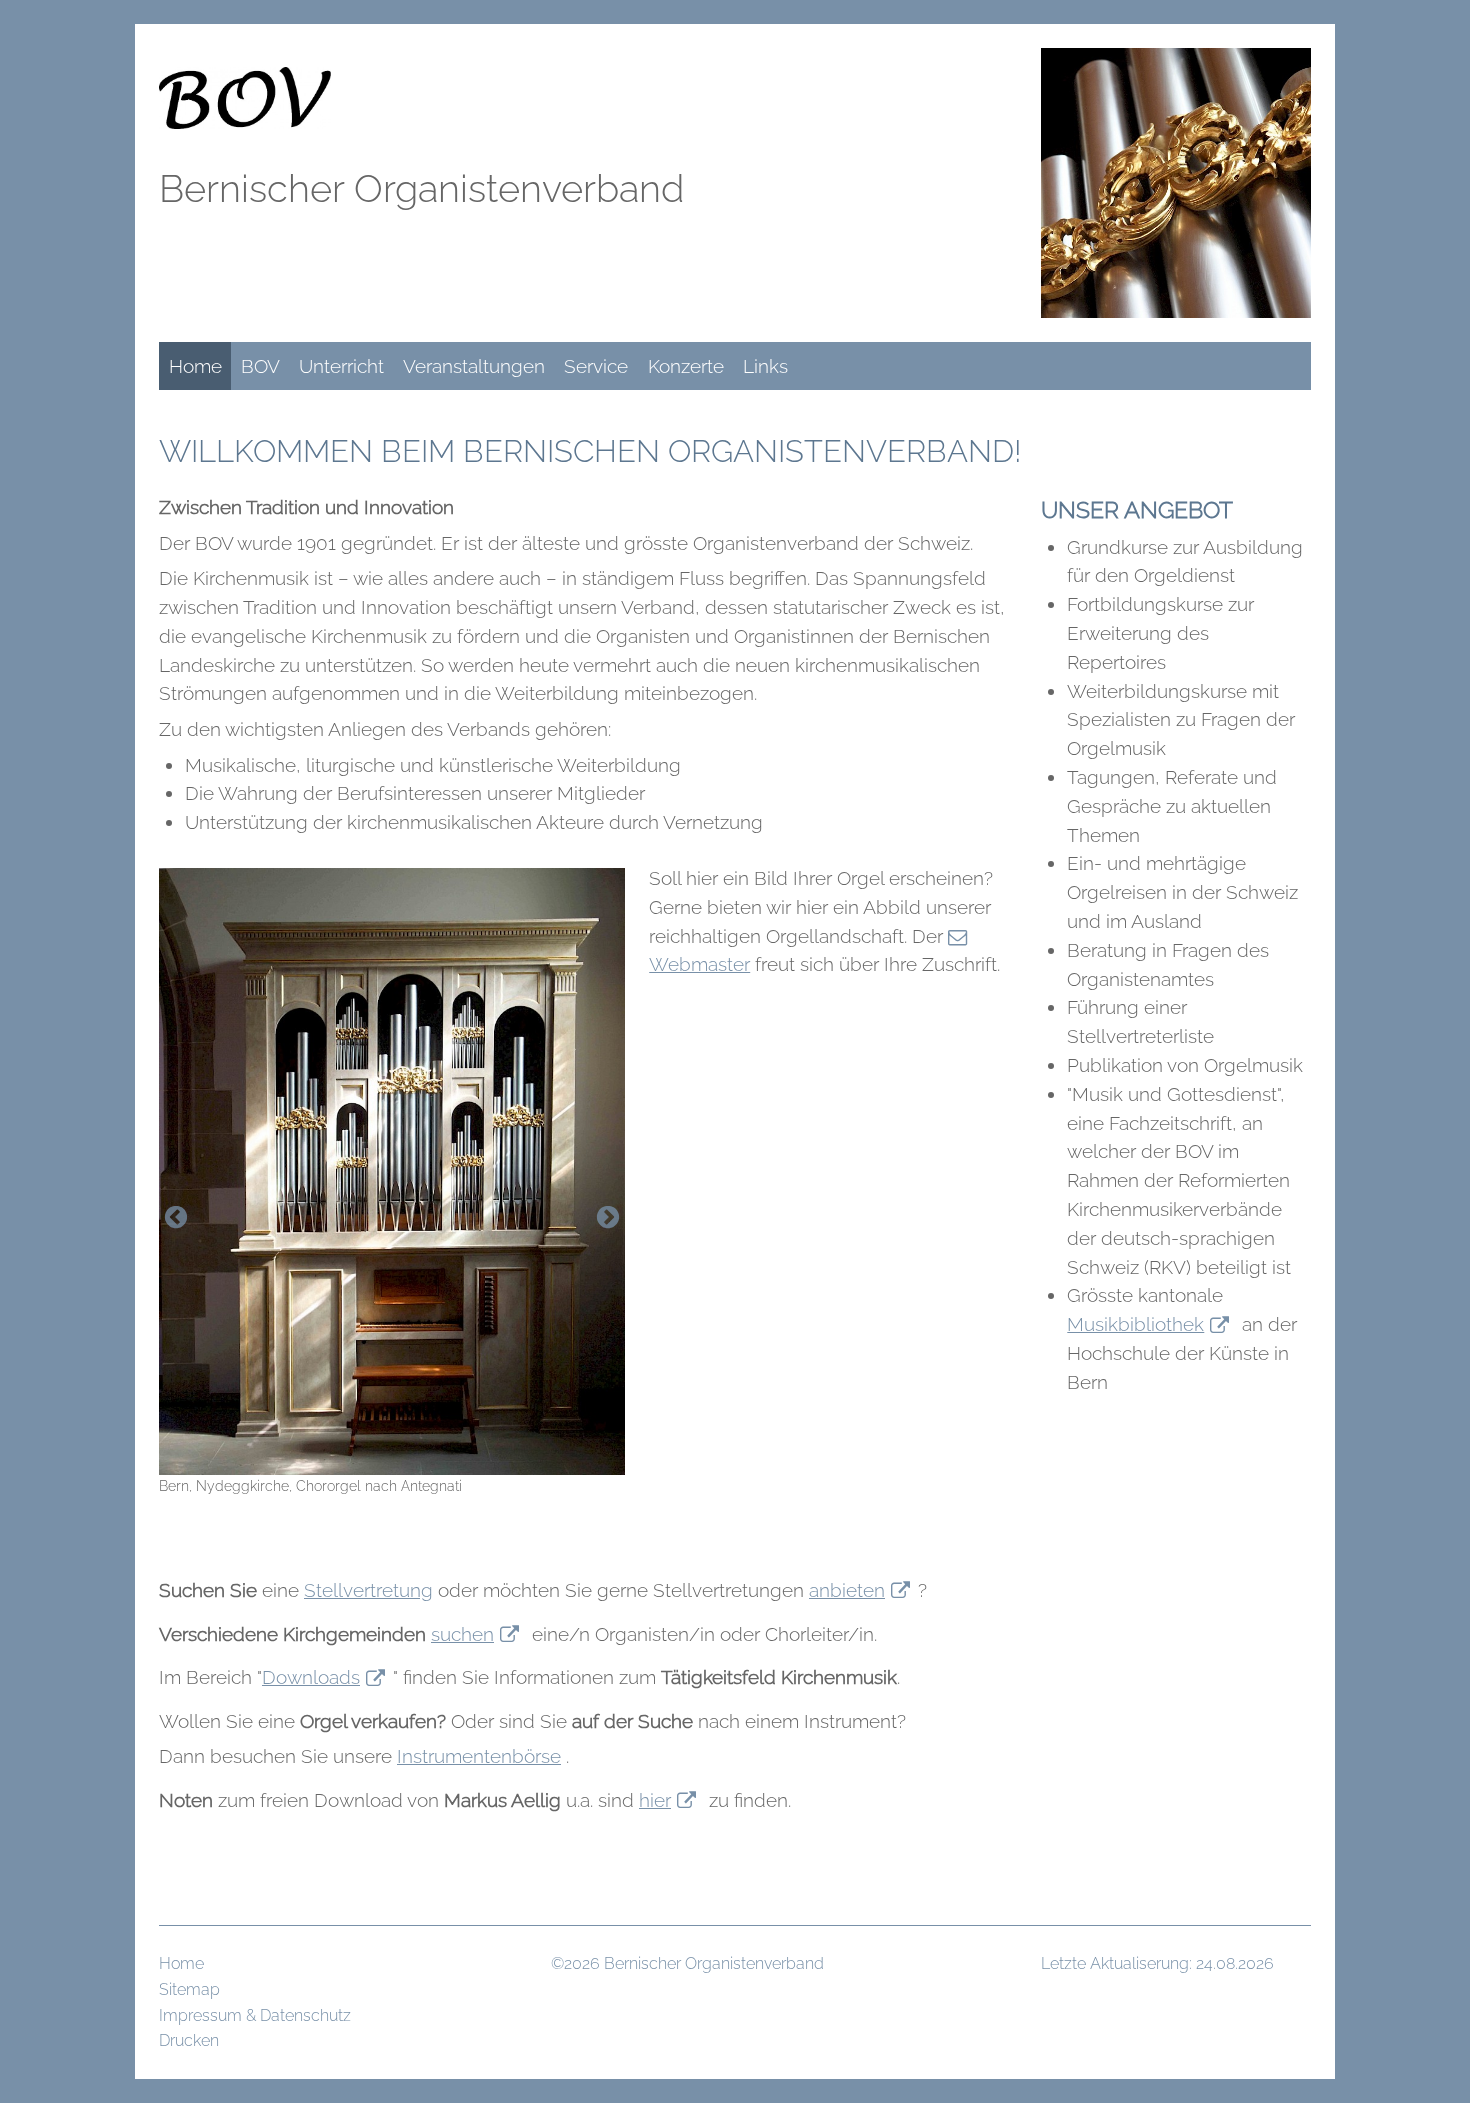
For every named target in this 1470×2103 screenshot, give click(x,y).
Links (765, 366)
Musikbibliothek (1135, 1324)
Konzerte (686, 366)
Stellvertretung (368, 1590)
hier (655, 1800)
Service (596, 366)
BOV (260, 366)
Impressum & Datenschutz (255, 2015)
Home (195, 366)
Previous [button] (176, 1218)
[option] (392, 1182)
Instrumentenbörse (479, 1756)
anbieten (847, 1590)
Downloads (311, 1677)
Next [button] (608, 1218)
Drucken (189, 2040)
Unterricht (341, 366)
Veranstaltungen (474, 366)
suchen (462, 1634)
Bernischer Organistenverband (421, 188)
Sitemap (189, 1989)
